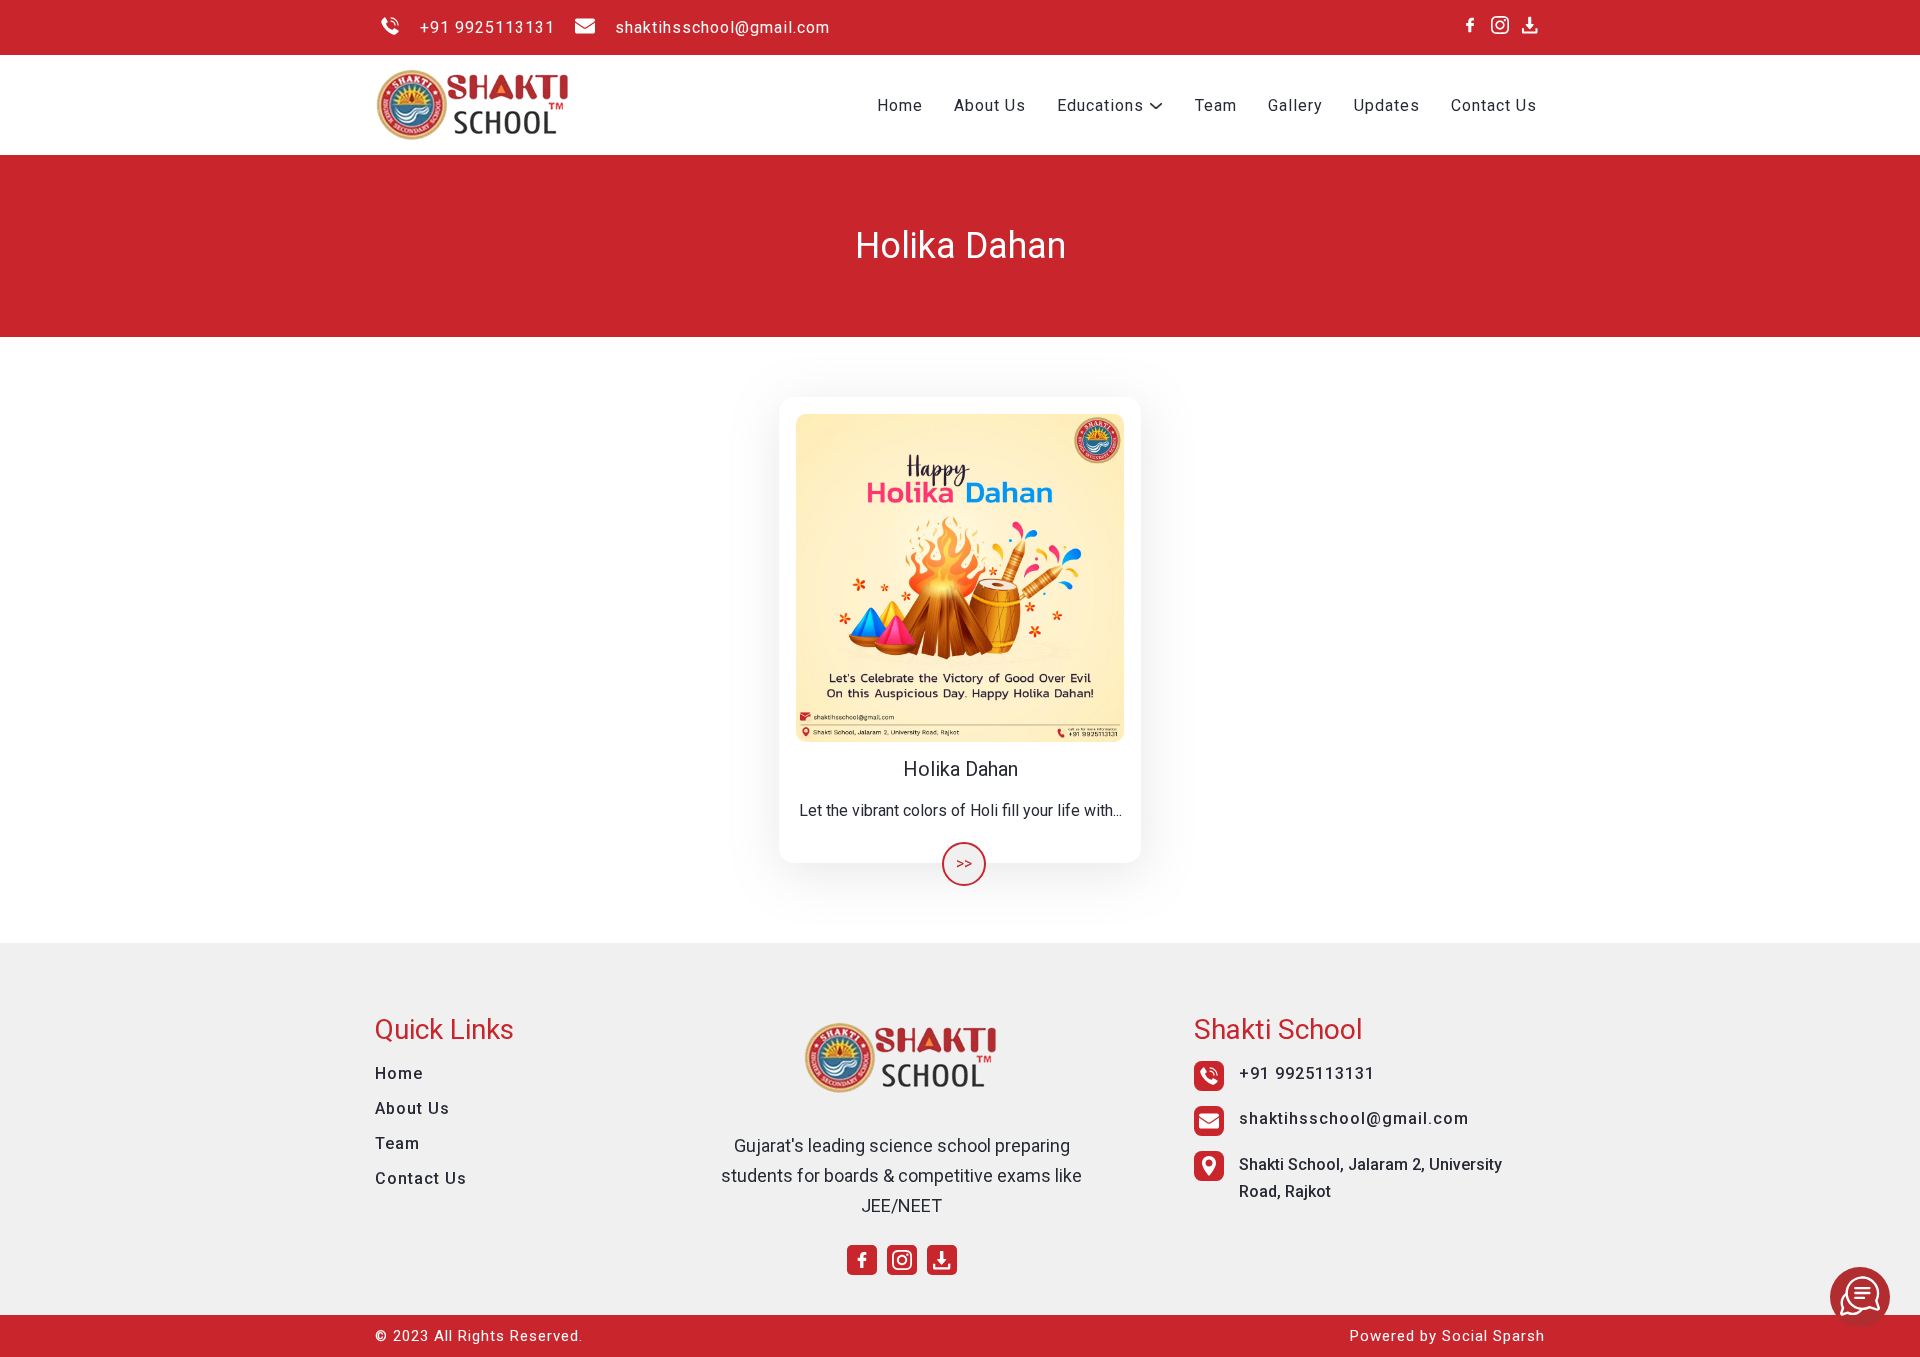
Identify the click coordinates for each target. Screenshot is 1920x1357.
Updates (1387, 105)
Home (900, 105)
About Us (990, 105)
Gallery (1295, 105)
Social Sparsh (1493, 1336)
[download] (1530, 25)
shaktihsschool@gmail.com (722, 27)
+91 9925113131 (487, 27)
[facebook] (1470, 25)
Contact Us (1494, 105)
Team (1216, 105)
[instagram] (1500, 25)
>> (964, 863)
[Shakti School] (1860, 1297)
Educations (1100, 105)
